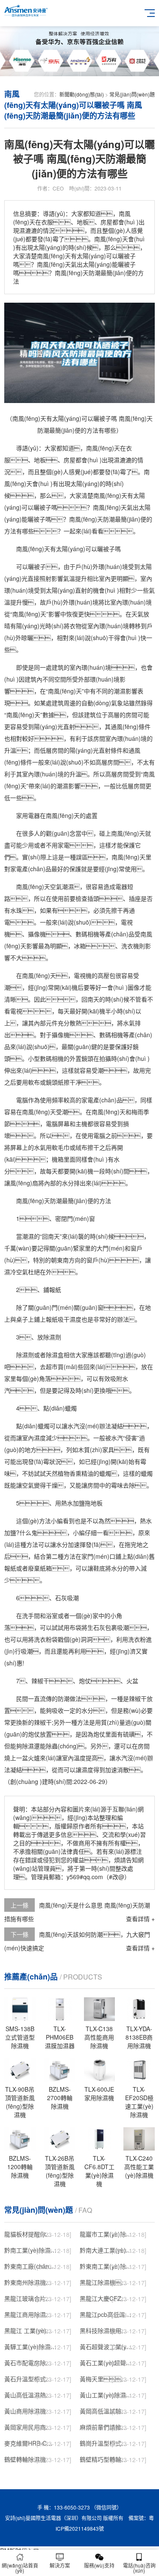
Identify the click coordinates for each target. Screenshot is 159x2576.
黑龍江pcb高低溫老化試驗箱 (106, 2314)
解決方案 (60, 2565)
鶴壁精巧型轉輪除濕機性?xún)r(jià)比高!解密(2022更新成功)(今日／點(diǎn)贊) (106, 2459)
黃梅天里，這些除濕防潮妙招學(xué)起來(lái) (106, 2379)
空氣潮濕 (62, 886)
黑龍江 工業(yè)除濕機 (31, 2330)
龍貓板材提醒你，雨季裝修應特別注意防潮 (31, 2234)
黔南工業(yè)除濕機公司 (31, 2250)
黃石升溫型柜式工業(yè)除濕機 (31, 2379)
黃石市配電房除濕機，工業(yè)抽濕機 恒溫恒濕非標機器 (31, 2363)
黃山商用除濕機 (25, 2411)
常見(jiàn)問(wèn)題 (132, 94)
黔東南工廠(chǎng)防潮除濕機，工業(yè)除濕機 (31, 2266)
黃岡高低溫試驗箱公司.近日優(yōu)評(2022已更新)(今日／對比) (106, 2411)
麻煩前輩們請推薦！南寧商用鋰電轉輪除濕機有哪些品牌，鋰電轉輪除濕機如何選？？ (106, 2427)
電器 (121, 886)
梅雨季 (140, 1112)
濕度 (75, 1319)
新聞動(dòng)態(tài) (82, 94)
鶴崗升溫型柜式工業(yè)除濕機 (106, 2443)
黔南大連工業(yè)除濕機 (106, 2250)
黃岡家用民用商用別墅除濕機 (31, 2427)
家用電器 (28, 815)
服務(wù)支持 (99, 2565)
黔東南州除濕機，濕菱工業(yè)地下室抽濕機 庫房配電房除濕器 (31, 2282)
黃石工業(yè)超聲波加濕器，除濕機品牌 (106, 2363)
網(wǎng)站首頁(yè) (20, 2568)
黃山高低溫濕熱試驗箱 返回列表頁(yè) (31, 2395)
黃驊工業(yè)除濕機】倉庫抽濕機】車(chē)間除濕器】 (31, 2347)
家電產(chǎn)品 (31, 869)
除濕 (49, 1337)
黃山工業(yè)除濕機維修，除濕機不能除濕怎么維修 (106, 2395)
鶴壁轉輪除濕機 (25, 2459)
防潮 (109, 519)
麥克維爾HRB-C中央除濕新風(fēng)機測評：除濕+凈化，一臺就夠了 (31, 2443)
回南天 (90, 999)
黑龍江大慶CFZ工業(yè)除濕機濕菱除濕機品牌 (106, 2298)
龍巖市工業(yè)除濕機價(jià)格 (106, 2234)
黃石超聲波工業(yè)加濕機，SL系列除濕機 (106, 2347)
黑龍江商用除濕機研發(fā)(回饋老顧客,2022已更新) (31, 2314)
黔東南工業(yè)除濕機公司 (106, 2266)
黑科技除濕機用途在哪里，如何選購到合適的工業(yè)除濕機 (106, 2330)
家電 (64, 845)
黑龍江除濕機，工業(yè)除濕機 (106, 2282)
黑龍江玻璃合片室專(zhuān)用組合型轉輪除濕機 (31, 2298)
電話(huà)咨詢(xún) (139, 2568)
